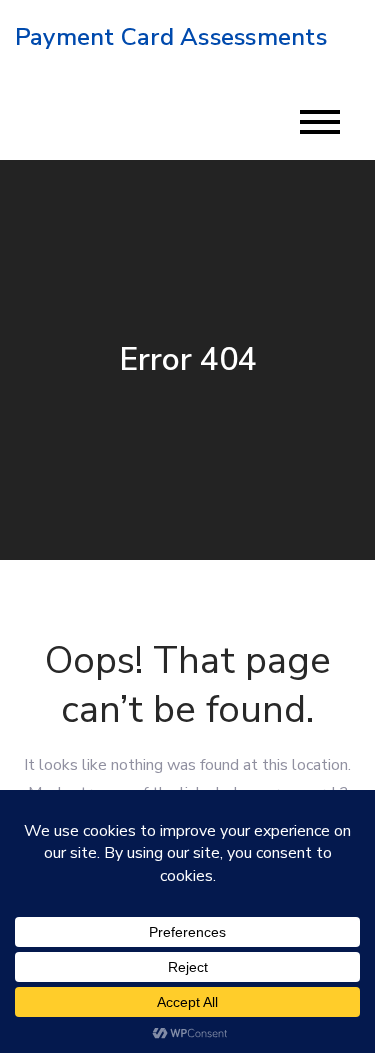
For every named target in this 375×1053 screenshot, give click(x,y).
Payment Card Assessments (171, 37)
